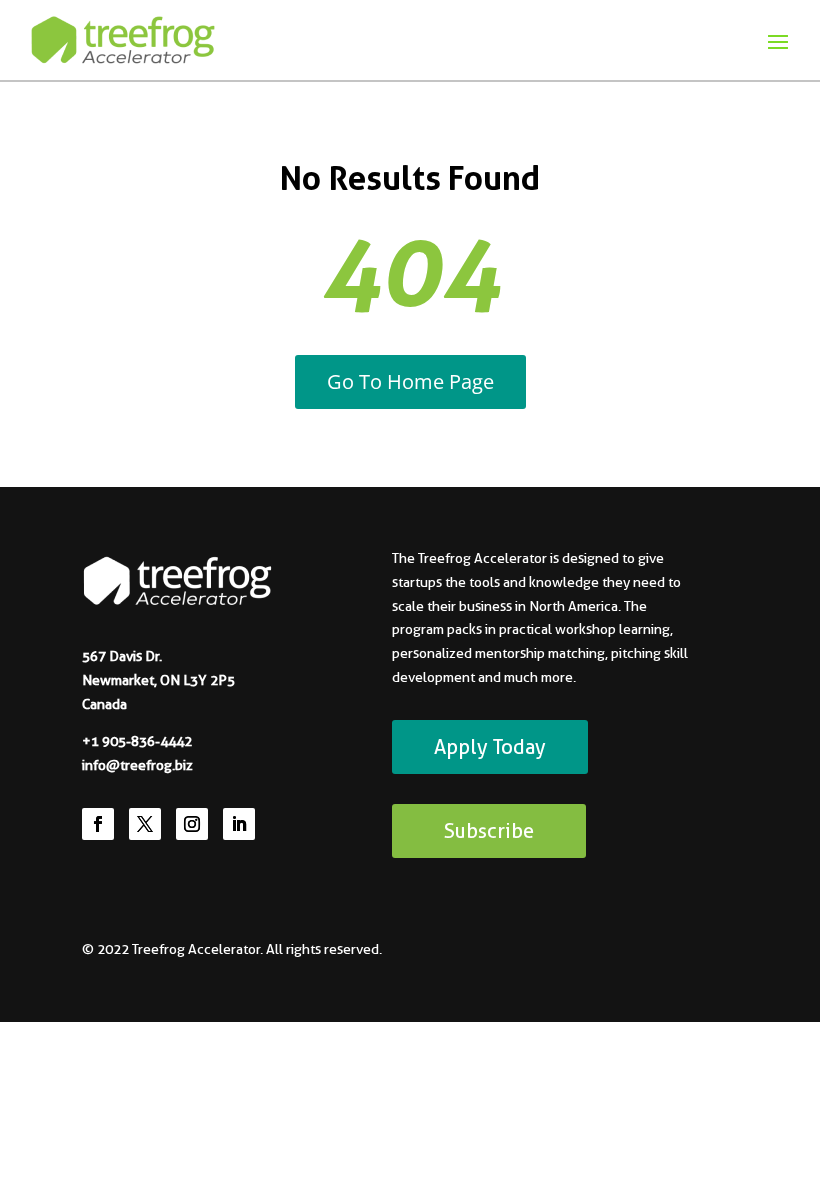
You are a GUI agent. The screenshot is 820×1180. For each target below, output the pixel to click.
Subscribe (489, 831)
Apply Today (490, 747)
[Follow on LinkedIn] (239, 824)
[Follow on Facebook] (98, 824)
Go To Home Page (410, 381)
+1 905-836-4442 (137, 741)
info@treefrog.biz (137, 765)
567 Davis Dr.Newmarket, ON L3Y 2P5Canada (158, 680)
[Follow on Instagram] (192, 824)
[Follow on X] (145, 824)
